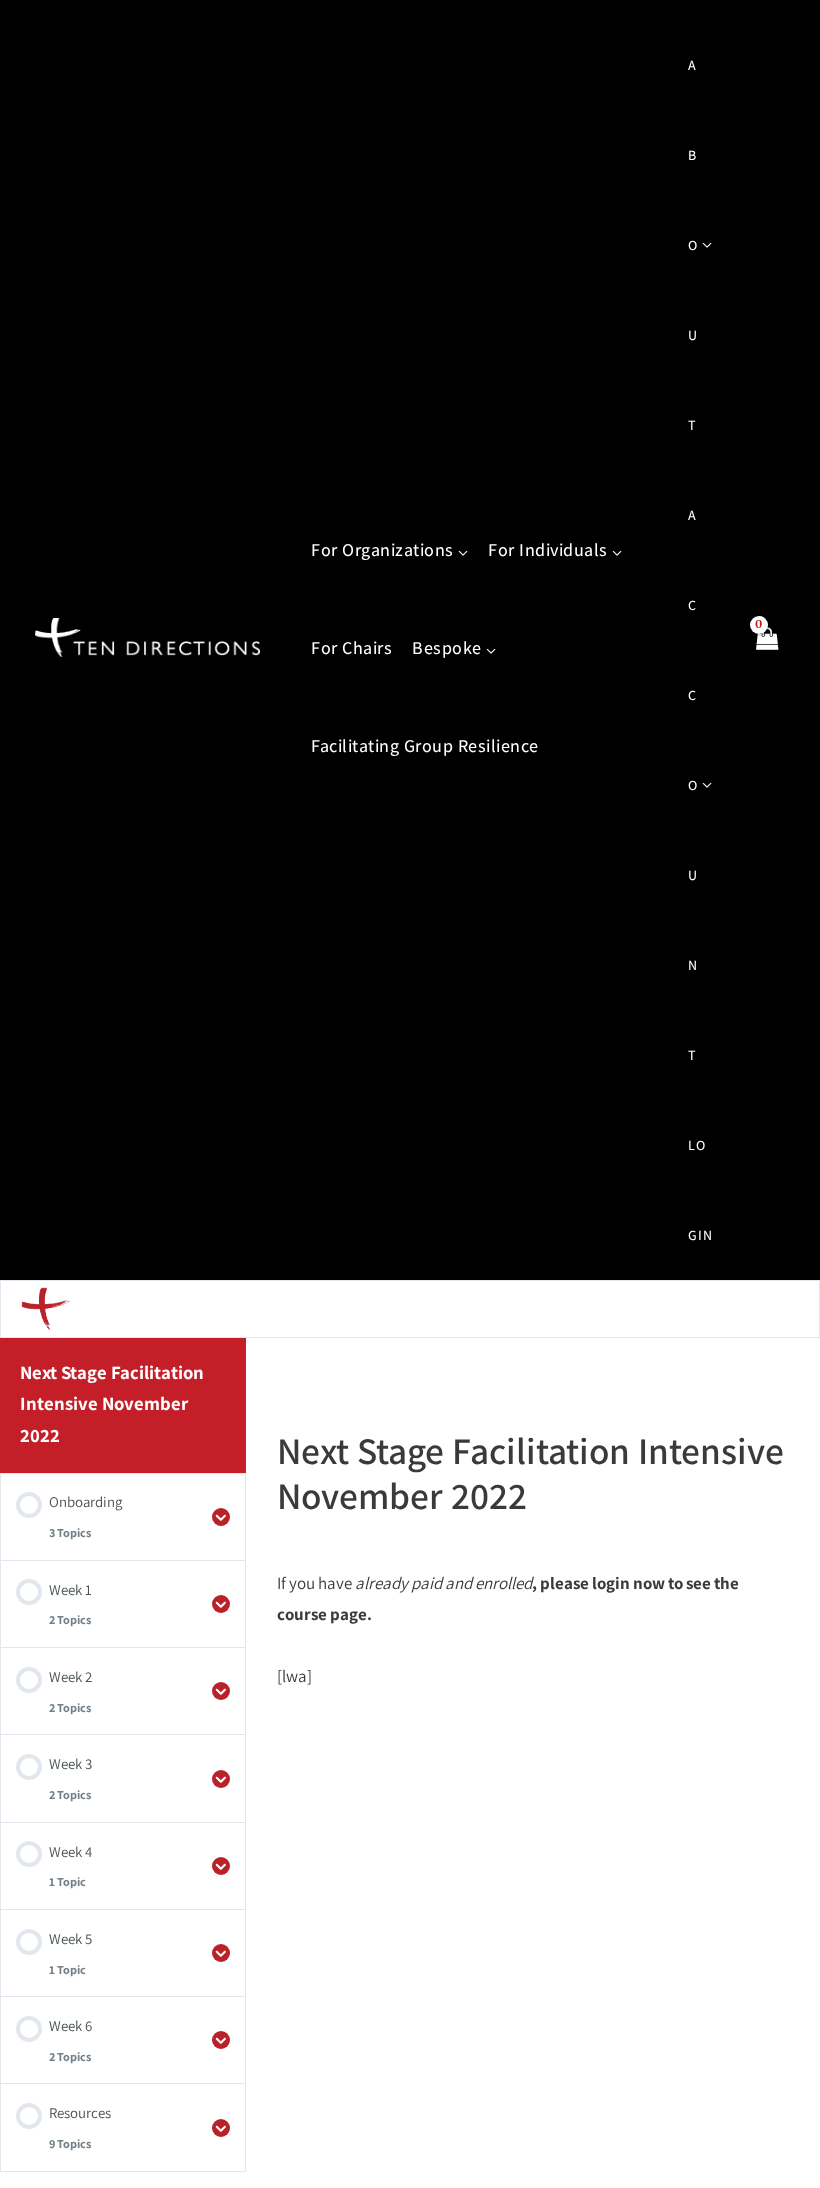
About (693, 245)
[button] (461, 551)
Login (700, 1190)
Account (693, 785)
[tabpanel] (532, 1630)
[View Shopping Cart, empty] (766, 650)
